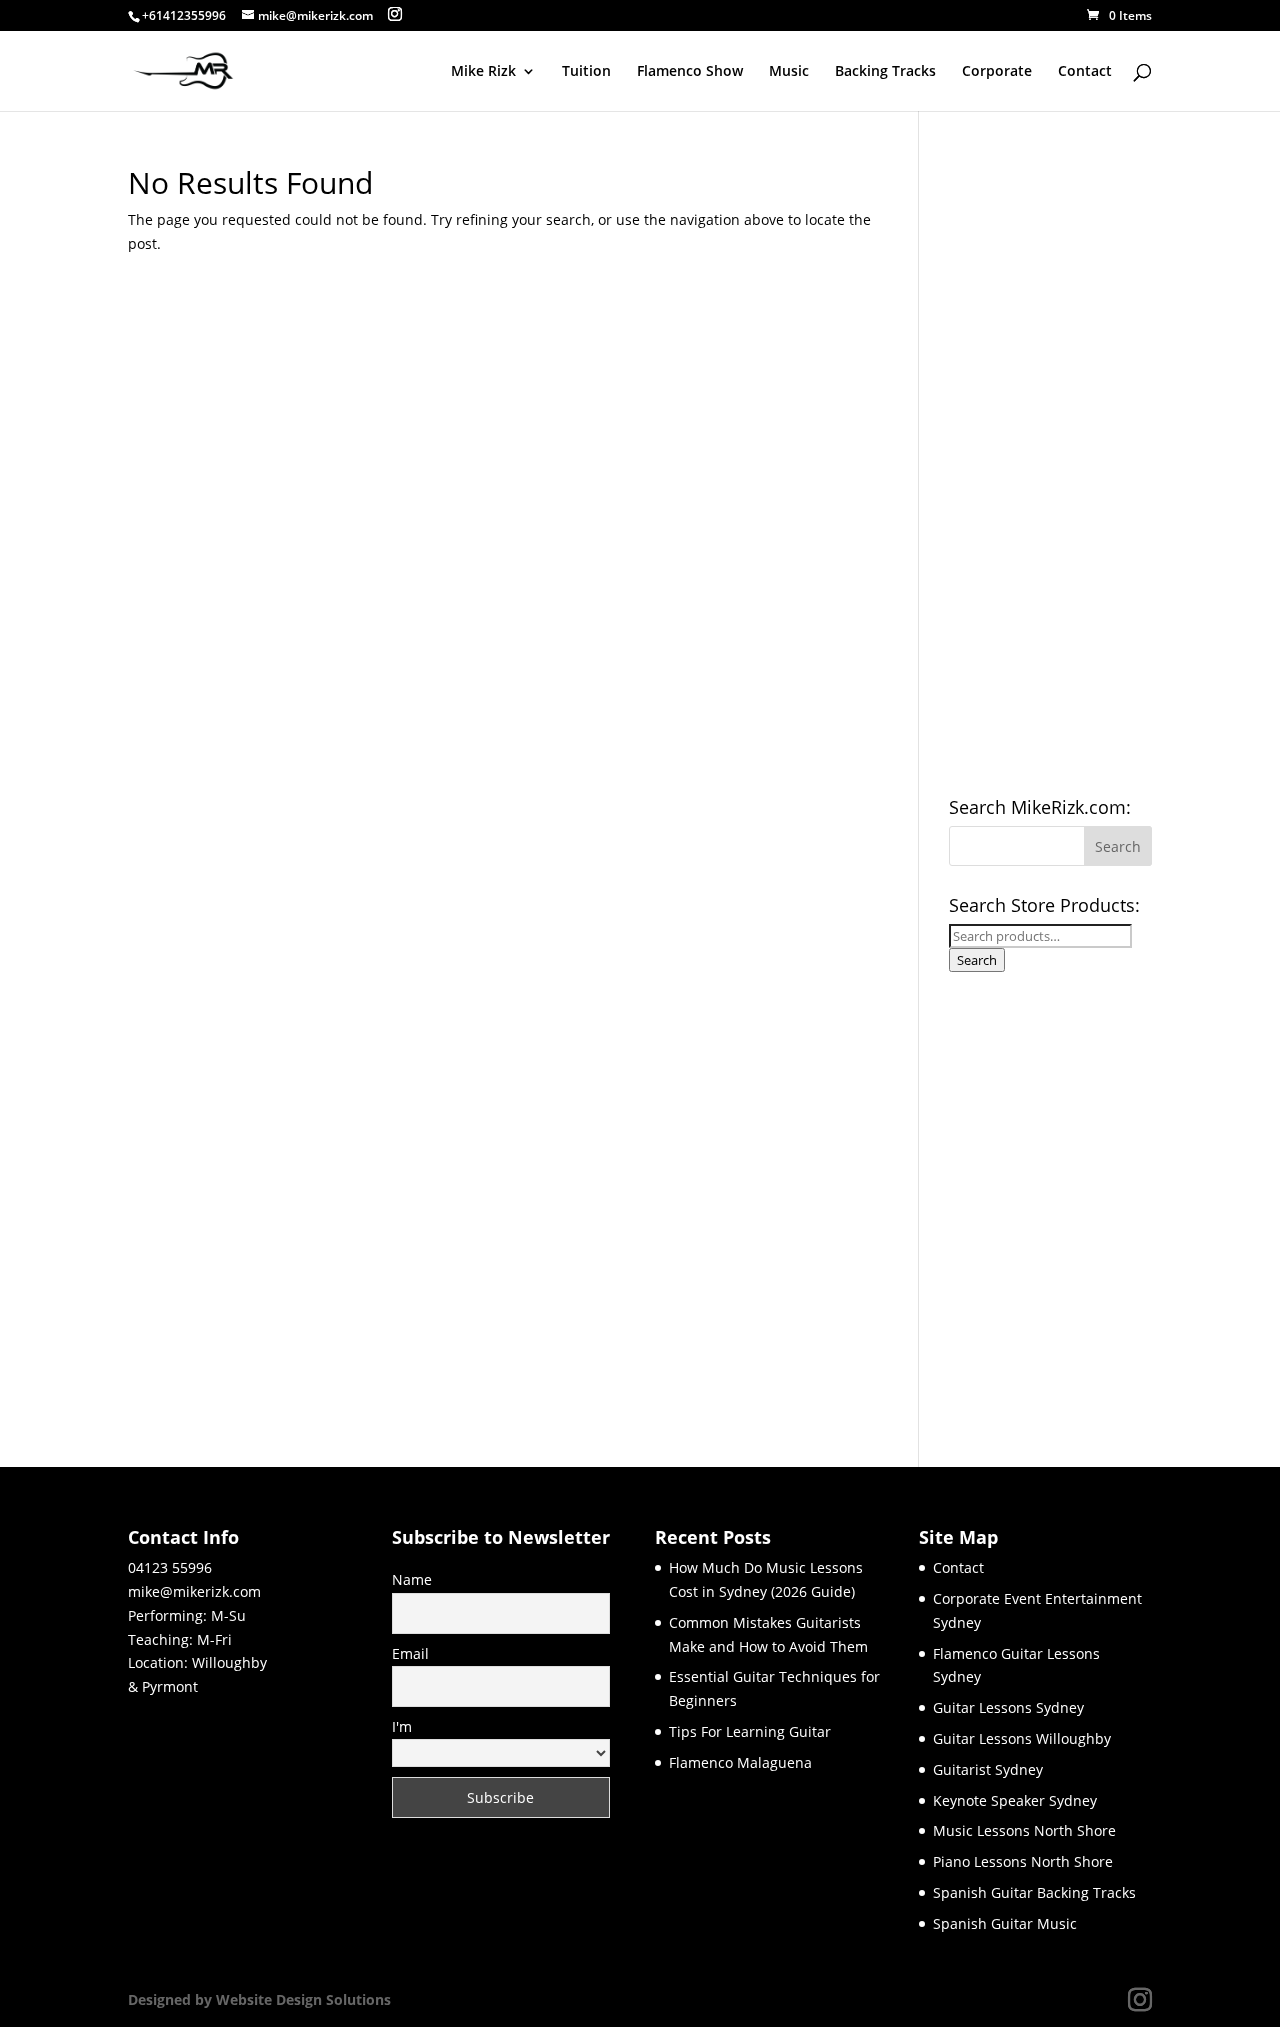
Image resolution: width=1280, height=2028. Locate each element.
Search (977, 960)
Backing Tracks (885, 72)
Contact (1085, 72)
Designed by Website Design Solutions (259, 1999)
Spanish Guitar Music (1005, 1923)
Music (789, 72)
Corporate (997, 72)
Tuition (586, 72)
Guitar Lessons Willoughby (1022, 1738)
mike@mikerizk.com (194, 1591)
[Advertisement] (1050, 468)
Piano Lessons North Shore (1023, 1861)
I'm (402, 1726)
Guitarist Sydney (988, 1769)
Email (410, 1653)
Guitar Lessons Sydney (1008, 1707)
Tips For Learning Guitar (750, 1731)
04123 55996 (170, 1567)
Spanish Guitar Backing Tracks (1034, 1892)
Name (412, 1579)
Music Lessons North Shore (1024, 1830)
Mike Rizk (483, 72)
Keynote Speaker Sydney (1015, 1800)
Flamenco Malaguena (740, 1762)
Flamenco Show (690, 72)
